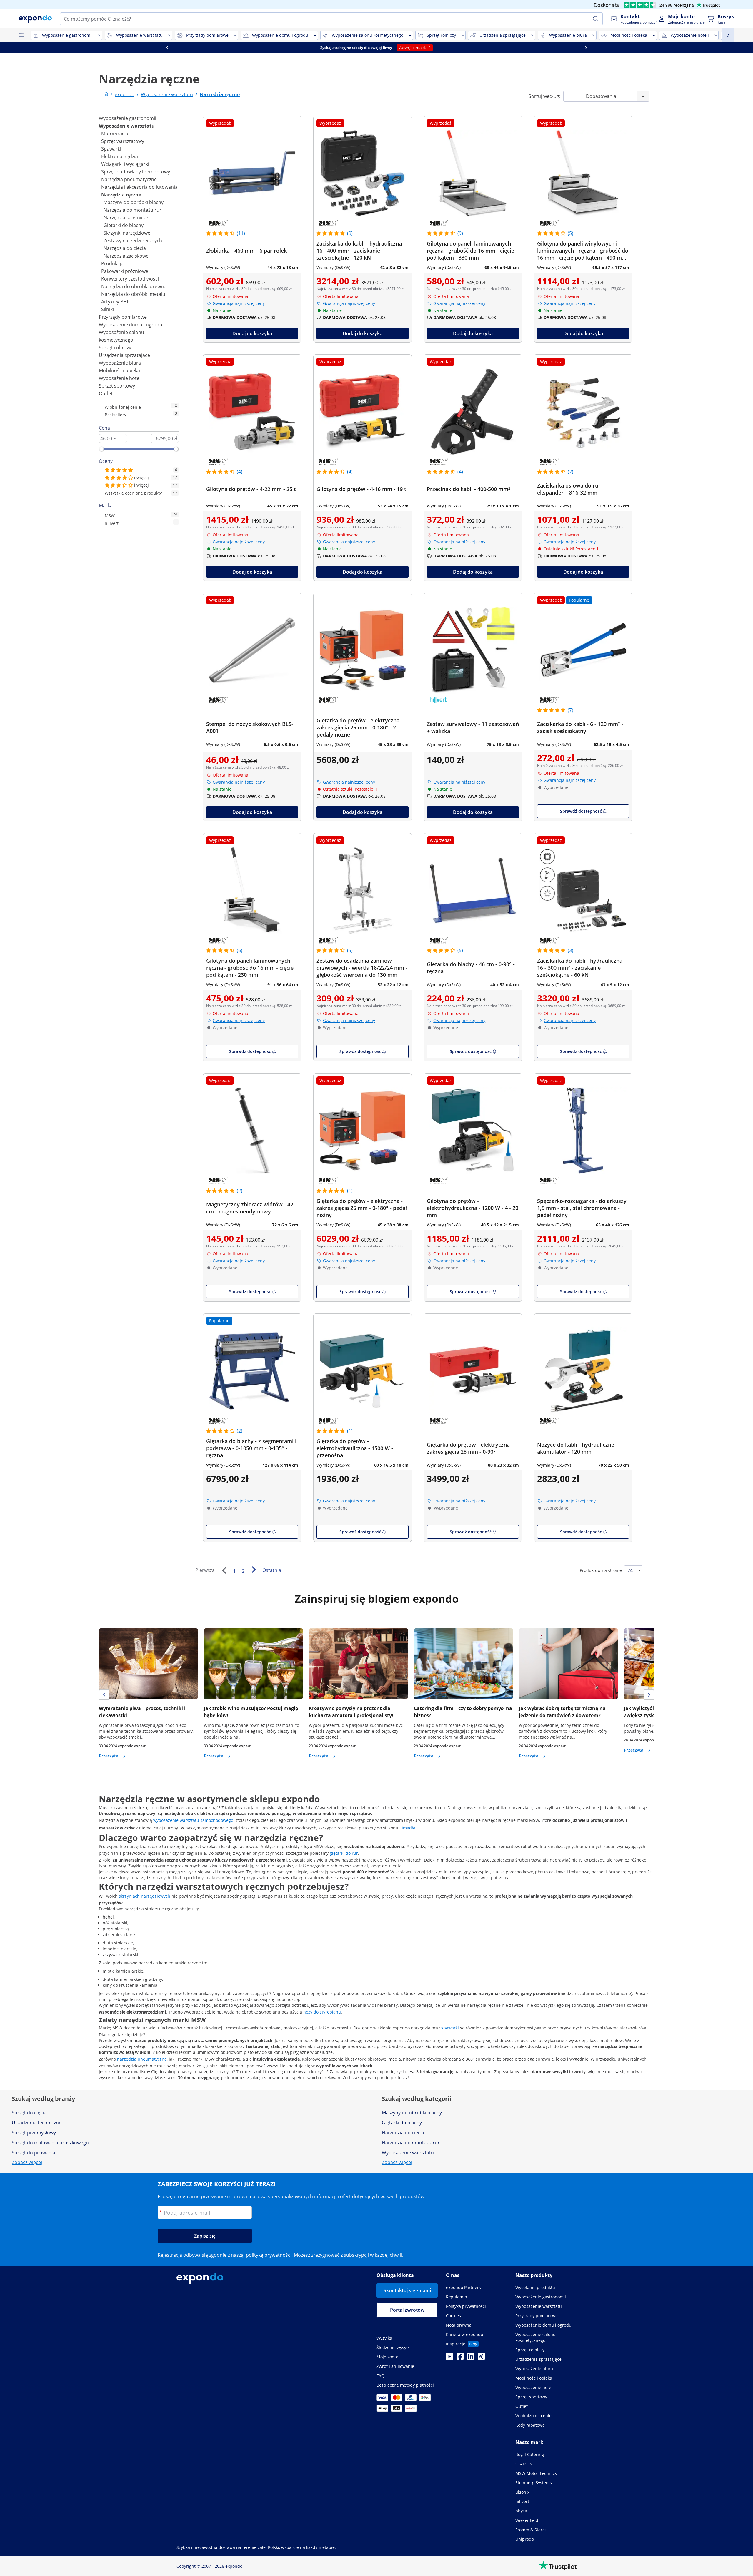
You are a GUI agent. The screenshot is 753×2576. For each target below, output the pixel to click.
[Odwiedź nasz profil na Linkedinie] (471, 2358)
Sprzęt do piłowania (34, 2153)
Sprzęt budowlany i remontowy (136, 172)
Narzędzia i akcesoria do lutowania (139, 187)
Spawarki (111, 149)
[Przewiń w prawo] (586, 48)
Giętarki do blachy (124, 225)
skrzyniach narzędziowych (145, 1896)
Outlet (106, 393)
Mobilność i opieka (119, 370)
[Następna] (254, 1570)
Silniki (108, 309)
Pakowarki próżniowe (125, 271)
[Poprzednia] (224, 1570)
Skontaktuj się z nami (407, 2290)
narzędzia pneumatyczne (142, 2059)
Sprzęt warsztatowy (123, 141)
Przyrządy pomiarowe (123, 317)
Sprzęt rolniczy (115, 348)
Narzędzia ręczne (121, 195)
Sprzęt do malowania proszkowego (50, 2143)
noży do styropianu (322, 2012)
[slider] (101, 449)
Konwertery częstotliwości (130, 279)
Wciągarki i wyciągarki (125, 164)
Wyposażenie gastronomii (128, 118)
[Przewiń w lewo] (167, 48)
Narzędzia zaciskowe (126, 256)
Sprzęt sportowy (117, 386)
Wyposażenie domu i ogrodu (131, 325)
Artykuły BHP (115, 302)
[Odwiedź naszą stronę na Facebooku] (460, 2358)
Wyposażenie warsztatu (127, 126)
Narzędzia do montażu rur (133, 210)
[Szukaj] (596, 19)
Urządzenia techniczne (37, 2123)
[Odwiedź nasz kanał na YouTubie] (449, 2358)
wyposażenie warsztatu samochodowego (193, 1820)
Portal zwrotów (407, 2310)
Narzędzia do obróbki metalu (133, 294)
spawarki (450, 2028)
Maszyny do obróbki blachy (134, 202)
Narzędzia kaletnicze (126, 218)
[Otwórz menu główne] (21, 35)
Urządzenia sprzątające (124, 355)
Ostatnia (272, 1570)
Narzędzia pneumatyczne (129, 179)
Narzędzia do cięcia (125, 248)
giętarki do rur (344, 1853)
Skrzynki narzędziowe (127, 233)
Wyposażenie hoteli (120, 378)
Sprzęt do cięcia (29, 2113)
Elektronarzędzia (120, 156)
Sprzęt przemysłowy (34, 2133)
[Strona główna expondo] (106, 94)
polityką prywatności (269, 2255)
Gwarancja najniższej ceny (239, 303)
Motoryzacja (115, 133)
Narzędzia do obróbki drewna (134, 286)
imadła (409, 1828)
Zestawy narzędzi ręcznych (133, 241)
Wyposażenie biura (120, 363)
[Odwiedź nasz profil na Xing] (481, 2358)
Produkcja (112, 263)
